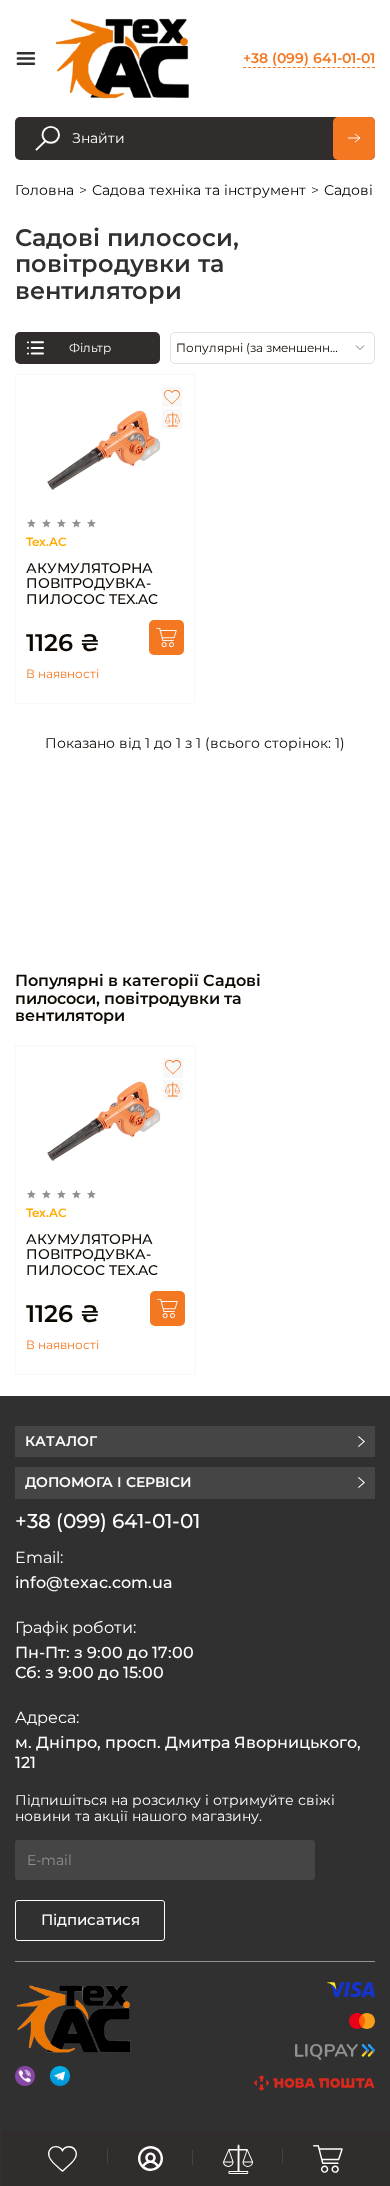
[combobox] (272, 348)
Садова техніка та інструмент (199, 190)
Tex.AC (46, 541)
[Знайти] (354, 138)
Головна (44, 190)
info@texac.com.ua (94, 1582)
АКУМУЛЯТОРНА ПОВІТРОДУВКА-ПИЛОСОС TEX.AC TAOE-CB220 (92, 584)
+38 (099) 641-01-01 (309, 58)
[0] (63, 2159)
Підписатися (90, 1919)
